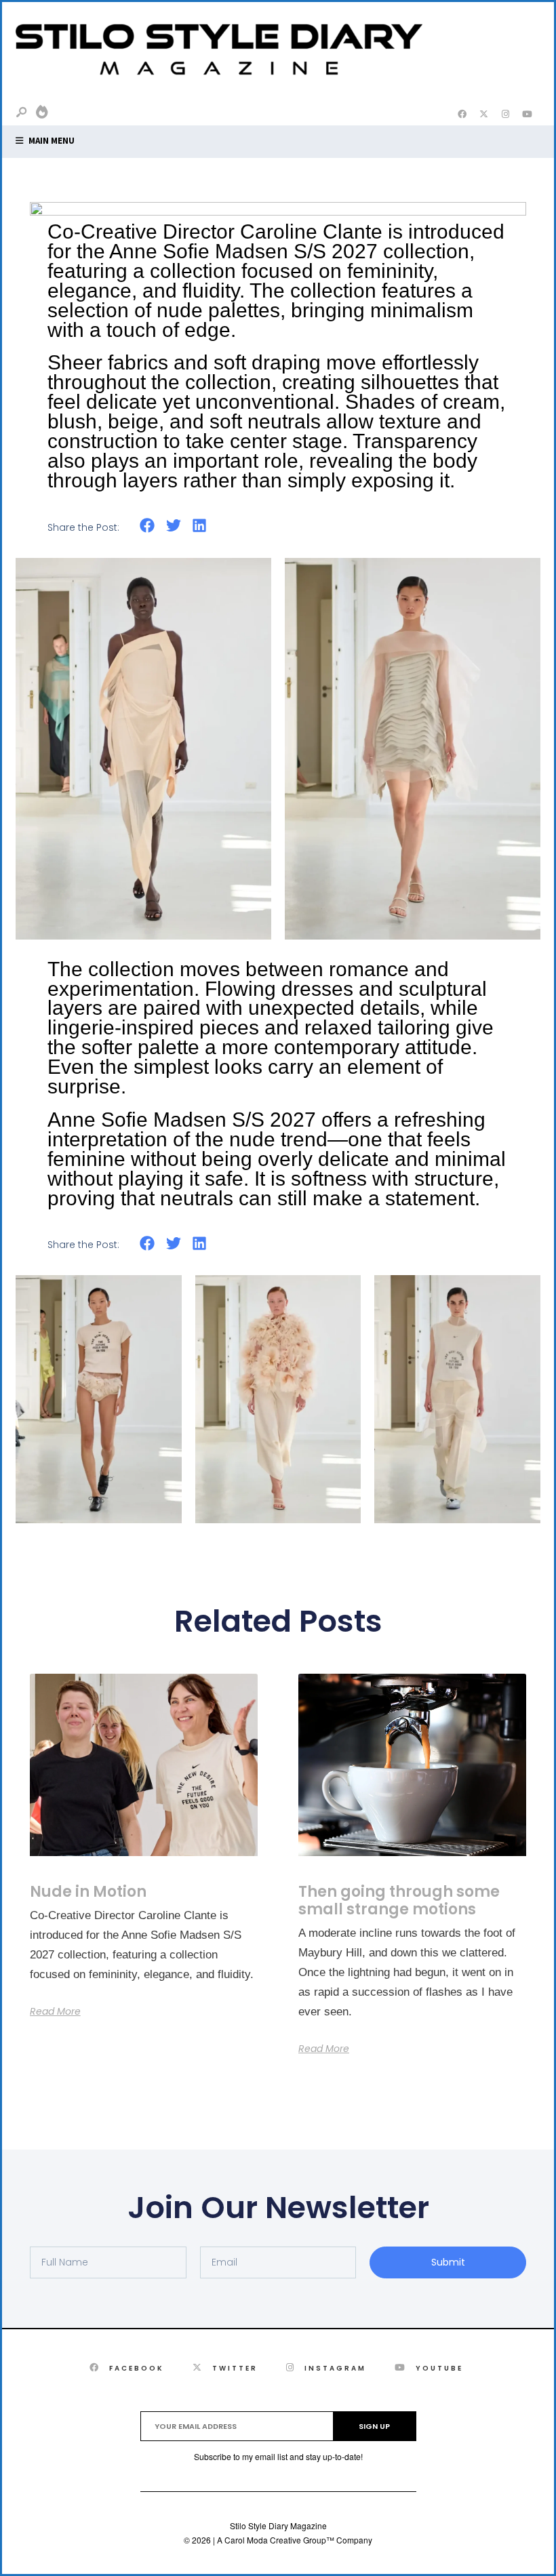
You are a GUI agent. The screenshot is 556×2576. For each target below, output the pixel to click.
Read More (55, 2011)
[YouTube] (527, 115)
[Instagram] (505, 115)
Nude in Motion (88, 1892)
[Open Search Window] (22, 113)
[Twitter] (483, 115)
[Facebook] (462, 115)
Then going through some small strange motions (399, 1900)
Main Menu (51, 141)
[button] (147, 526)
